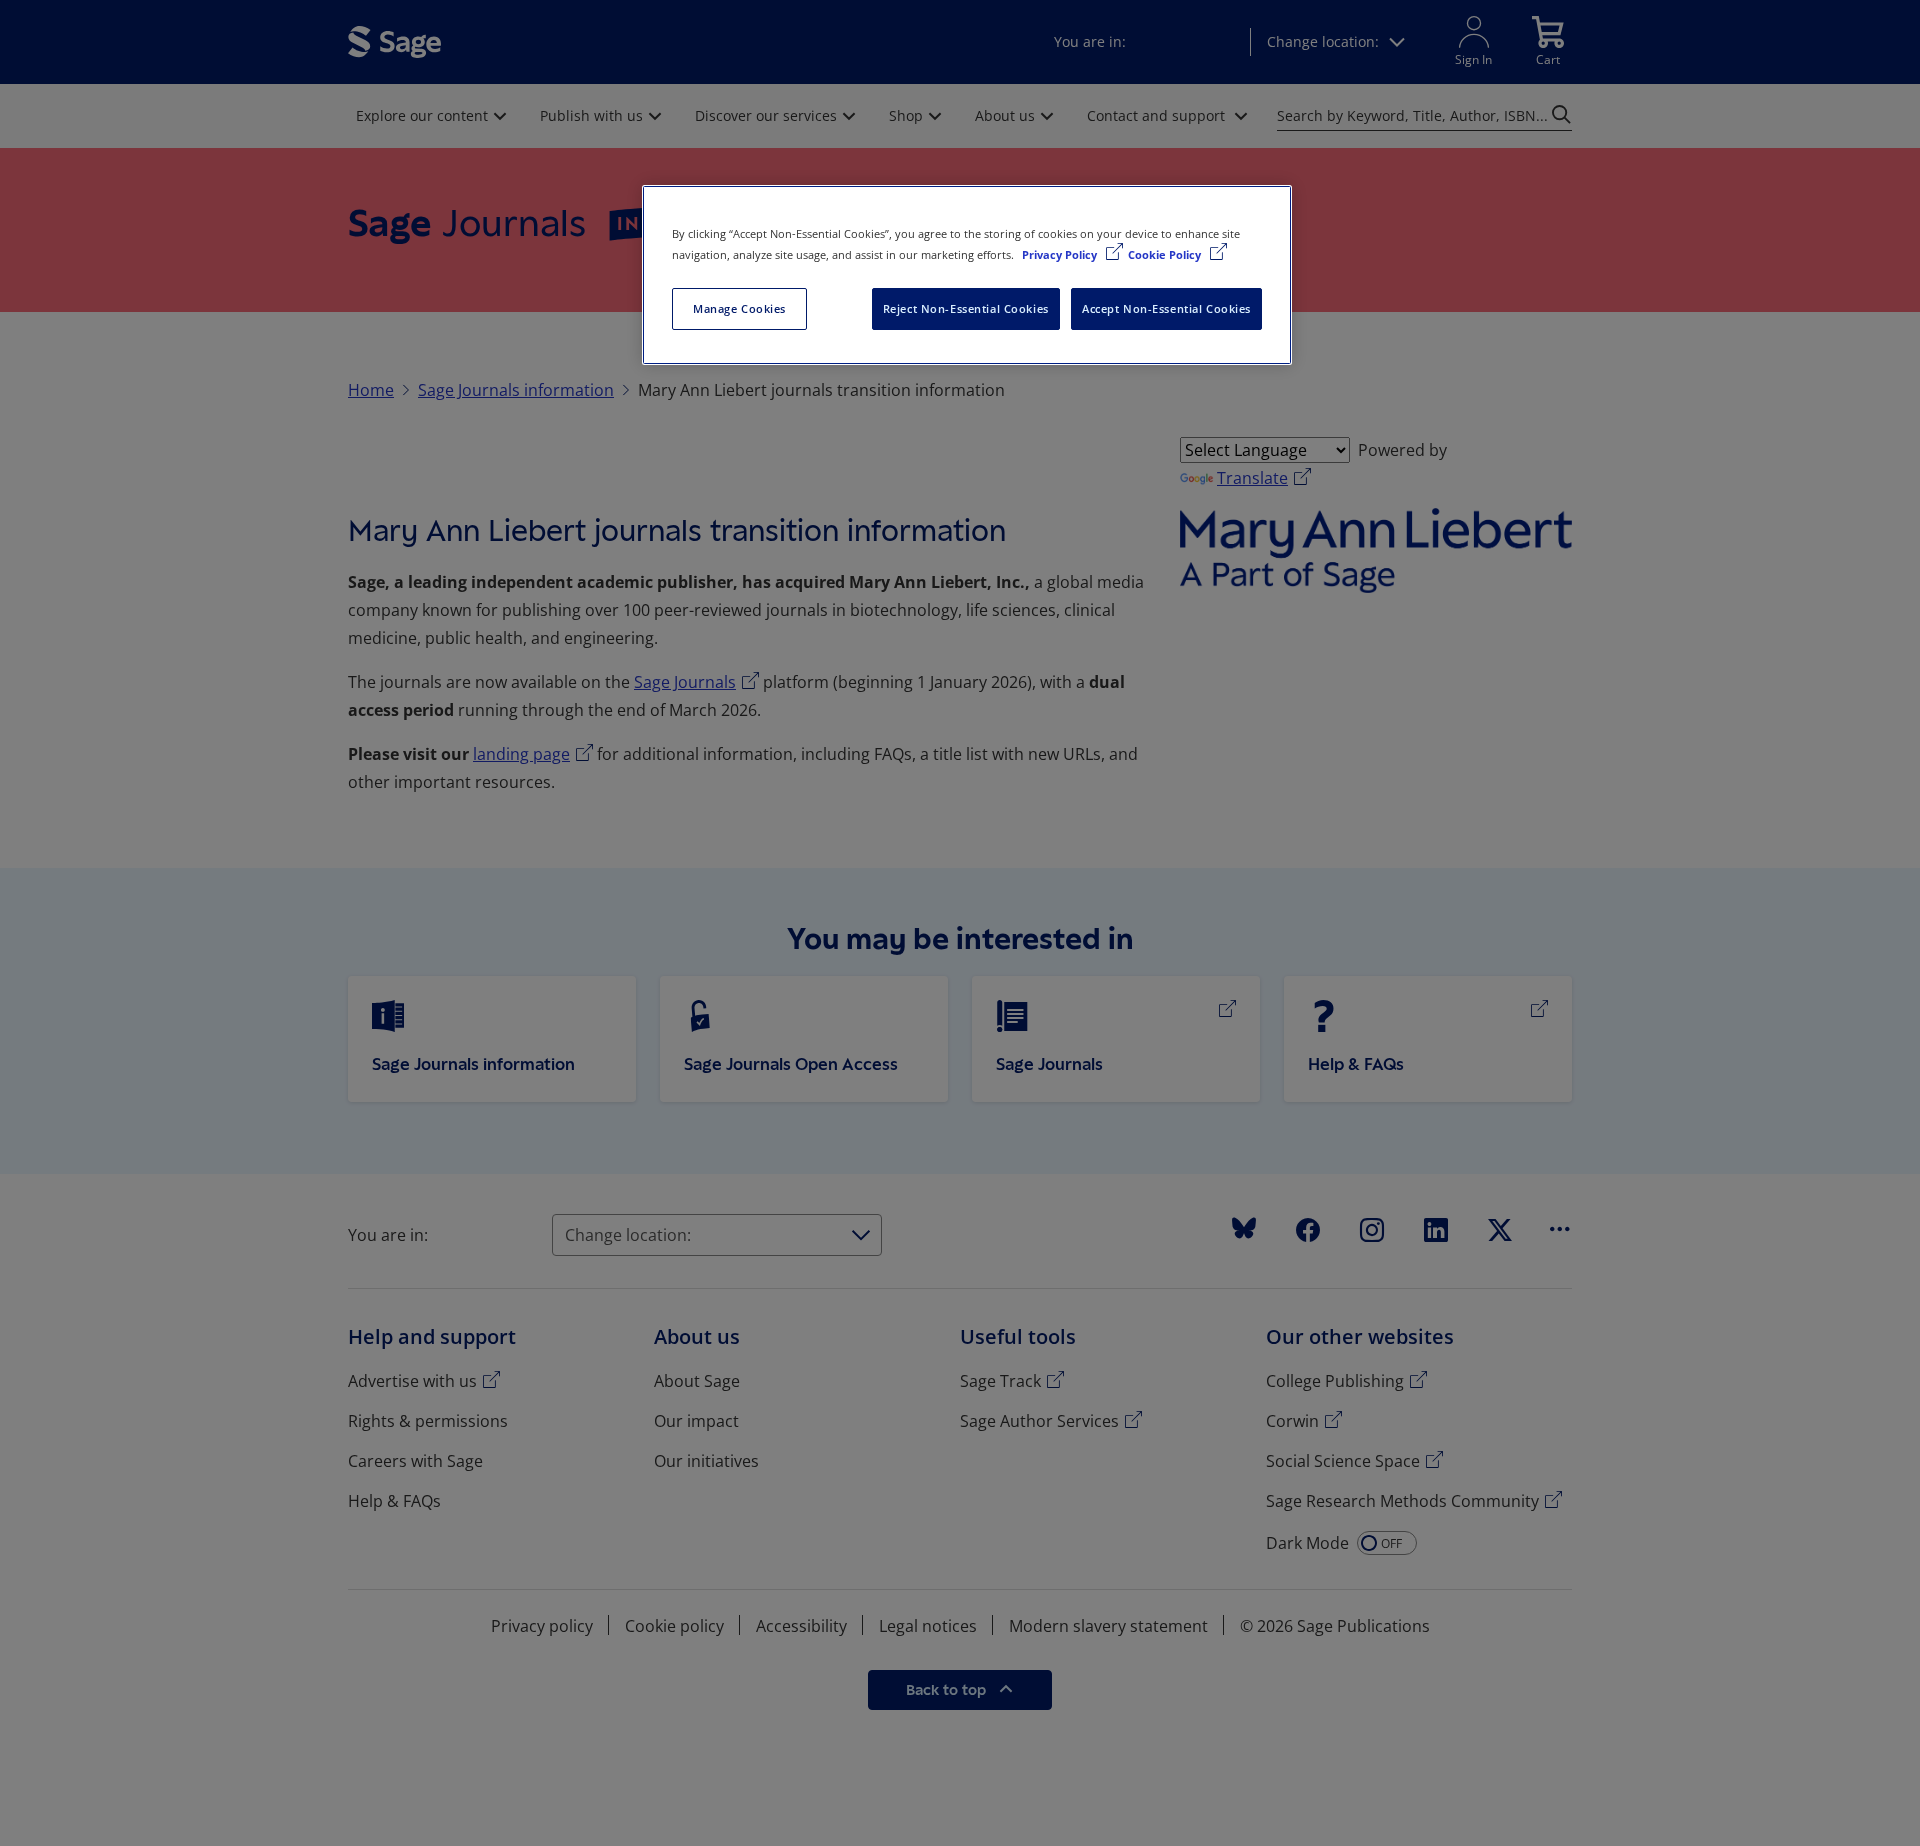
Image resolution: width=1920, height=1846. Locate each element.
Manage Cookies (739, 308)
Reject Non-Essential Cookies (966, 308)
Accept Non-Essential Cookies (1166, 308)
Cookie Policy (1166, 254)
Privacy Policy (1061, 254)
